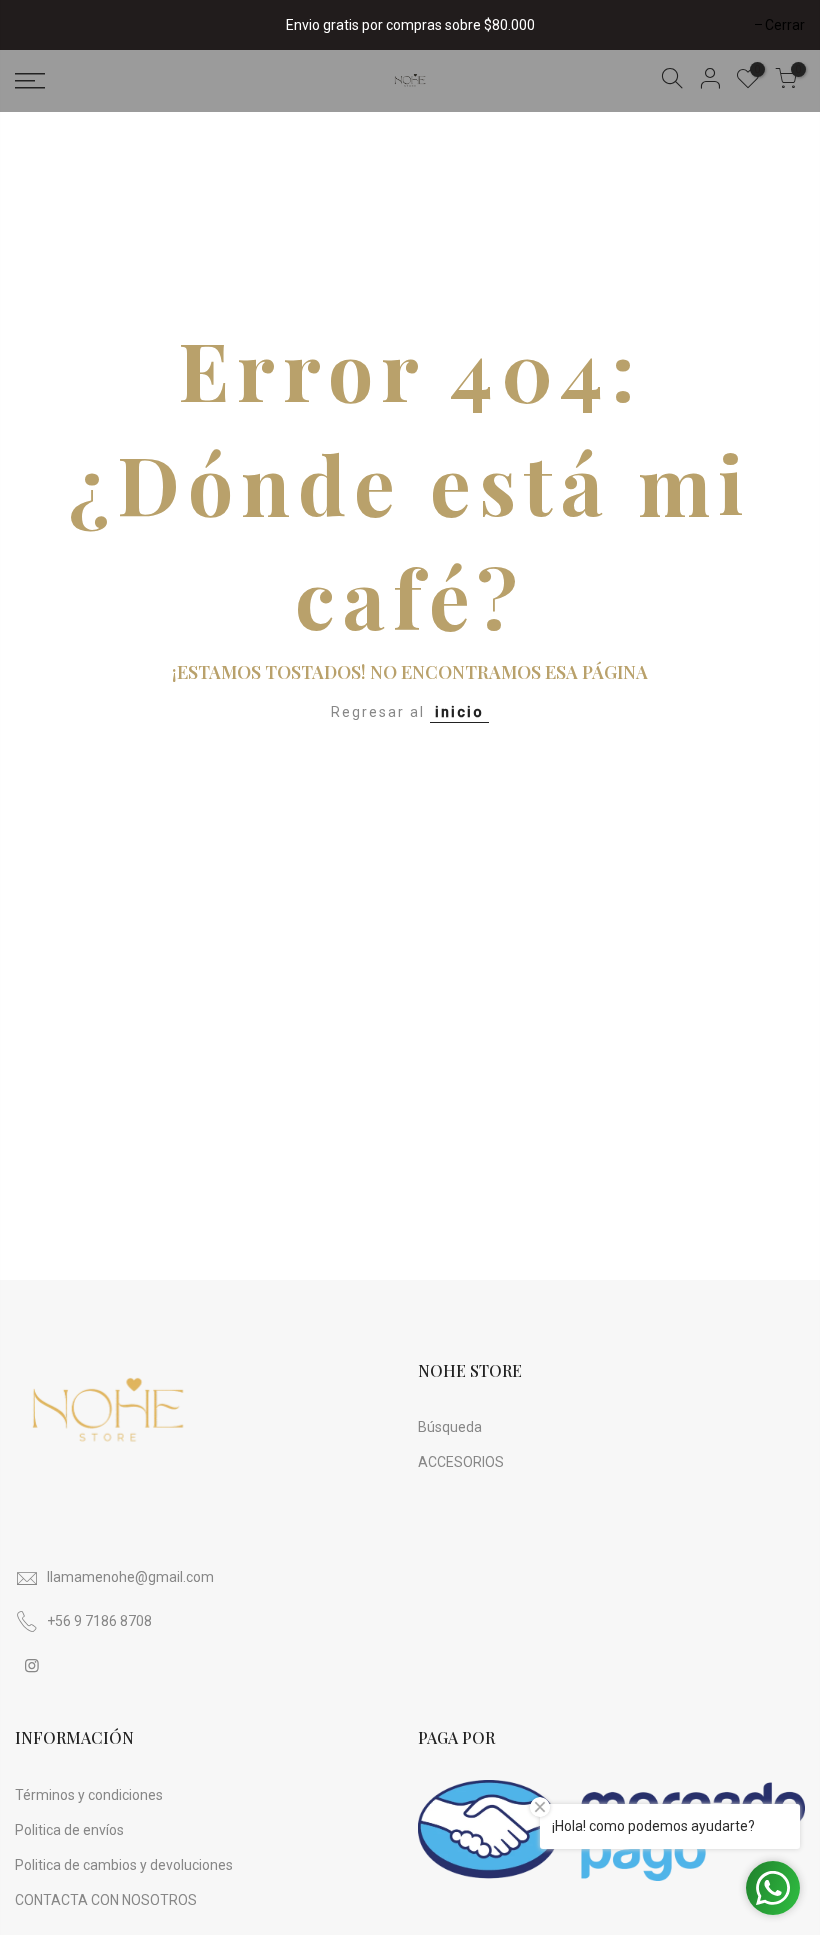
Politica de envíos (69, 1830)
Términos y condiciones (89, 1795)
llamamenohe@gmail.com (130, 1577)
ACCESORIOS (461, 1462)
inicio (459, 712)
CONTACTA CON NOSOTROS (106, 1900)
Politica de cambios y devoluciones (124, 1865)
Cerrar (45, 25)
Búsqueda (450, 1427)
